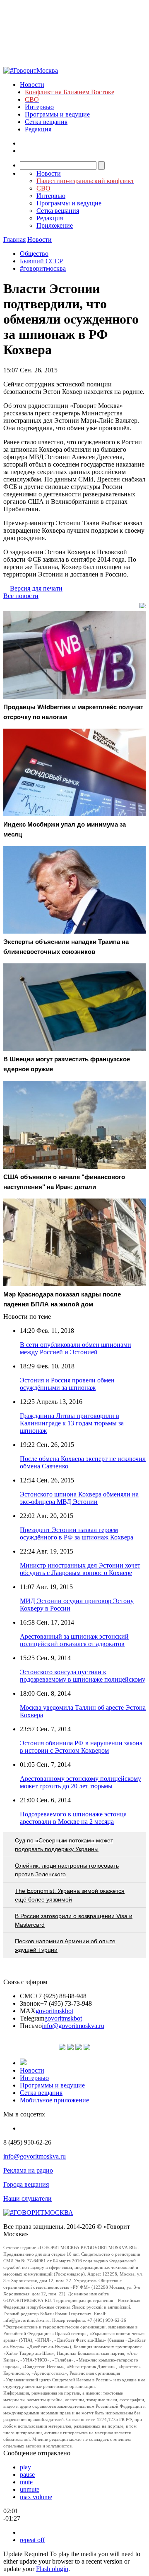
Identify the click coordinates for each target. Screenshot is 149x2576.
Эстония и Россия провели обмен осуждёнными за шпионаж (67, 1384)
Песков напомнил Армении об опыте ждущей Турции (65, 1946)
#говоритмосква (43, 268)
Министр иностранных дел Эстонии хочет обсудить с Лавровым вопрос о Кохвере (80, 1569)
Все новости (21, 596)
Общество (34, 254)
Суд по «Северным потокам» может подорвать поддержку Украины (64, 1845)
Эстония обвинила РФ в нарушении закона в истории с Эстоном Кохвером (81, 1747)
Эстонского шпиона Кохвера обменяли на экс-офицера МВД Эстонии (79, 1498)
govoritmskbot (54, 2011)
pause (27, 2475)
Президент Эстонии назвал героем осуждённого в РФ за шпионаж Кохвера (77, 1533)
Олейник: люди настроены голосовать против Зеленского (67, 1870)
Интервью (39, 107)
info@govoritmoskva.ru (73, 2026)
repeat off (32, 2540)
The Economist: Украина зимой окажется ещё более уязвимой (70, 1895)
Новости (32, 85)
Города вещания (26, 2184)
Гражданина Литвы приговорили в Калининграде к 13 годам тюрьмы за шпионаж (72, 1423)
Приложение (55, 225)
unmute (30, 2489)
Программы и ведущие (57, 114)
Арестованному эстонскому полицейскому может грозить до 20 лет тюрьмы (81, 1782)
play (25, 2467)
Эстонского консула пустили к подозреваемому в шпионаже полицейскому (83, 1676)
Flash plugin (52, 2569)
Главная (14, 239)
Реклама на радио (28, 2170)
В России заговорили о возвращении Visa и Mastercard (74, 1920)
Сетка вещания (46, 122)
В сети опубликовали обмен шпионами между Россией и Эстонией (76, 1348)
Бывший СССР (41, 261)
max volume (36, 2497)
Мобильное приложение (54, 2100)
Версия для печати (36, 588)
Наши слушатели (28, 2198)
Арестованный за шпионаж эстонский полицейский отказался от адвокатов (74, 1640)
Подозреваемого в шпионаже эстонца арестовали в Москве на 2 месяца (73, 1818)
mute (26, 2482)
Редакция (38, 129)
